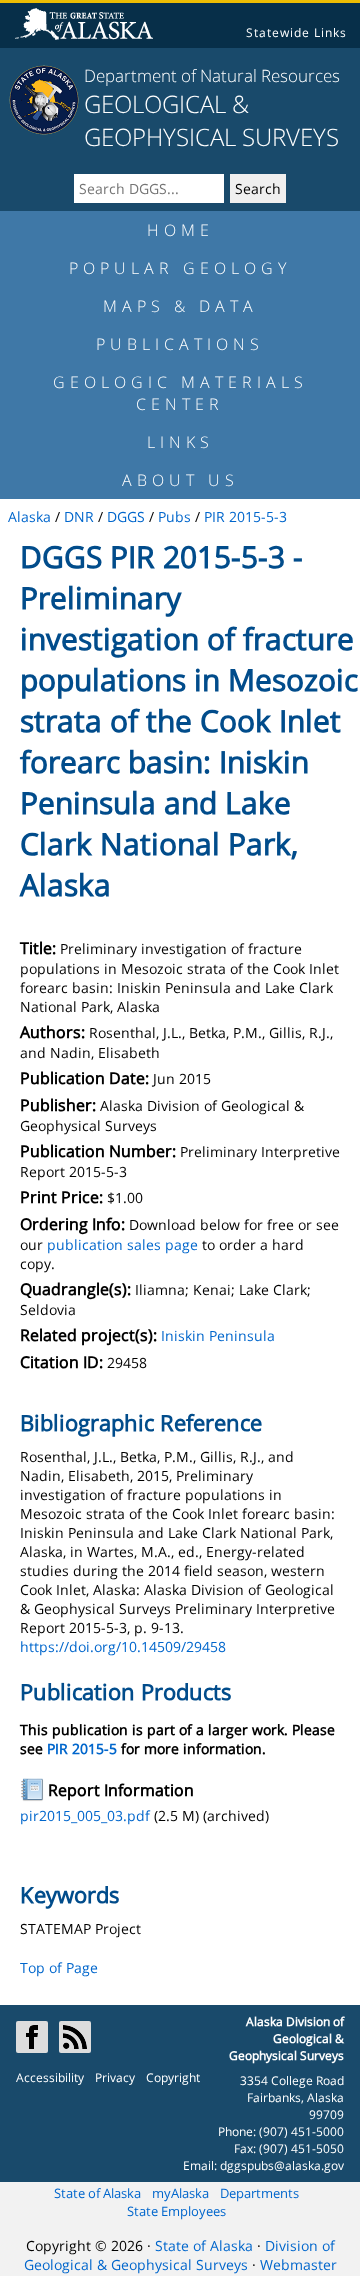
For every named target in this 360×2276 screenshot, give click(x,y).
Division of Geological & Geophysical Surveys (179, 2255)
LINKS (180, 442)
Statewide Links (296, 32)
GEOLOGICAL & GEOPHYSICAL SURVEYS (211, 120)
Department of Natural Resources (212, 75)
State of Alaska (97, 2193)
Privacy (115, 2077)
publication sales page (122, 1244)
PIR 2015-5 (82, 1748)
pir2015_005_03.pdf (85, 1815)
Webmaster (298, 2264)
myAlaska (180, 2193)
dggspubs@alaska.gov (282, 2165)
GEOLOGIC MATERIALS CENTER (180, 393)
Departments (259, 2193)
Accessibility (50, 2077)
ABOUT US (180, 480)
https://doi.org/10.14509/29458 (123, 1646)
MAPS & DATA (180, 306)
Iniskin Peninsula (218, 1335)
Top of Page (59, 1967)
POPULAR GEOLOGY (180, 268)
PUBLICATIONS (180, 344)
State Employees (176, 2211)
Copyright (173, 2077)
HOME (180, 230)
